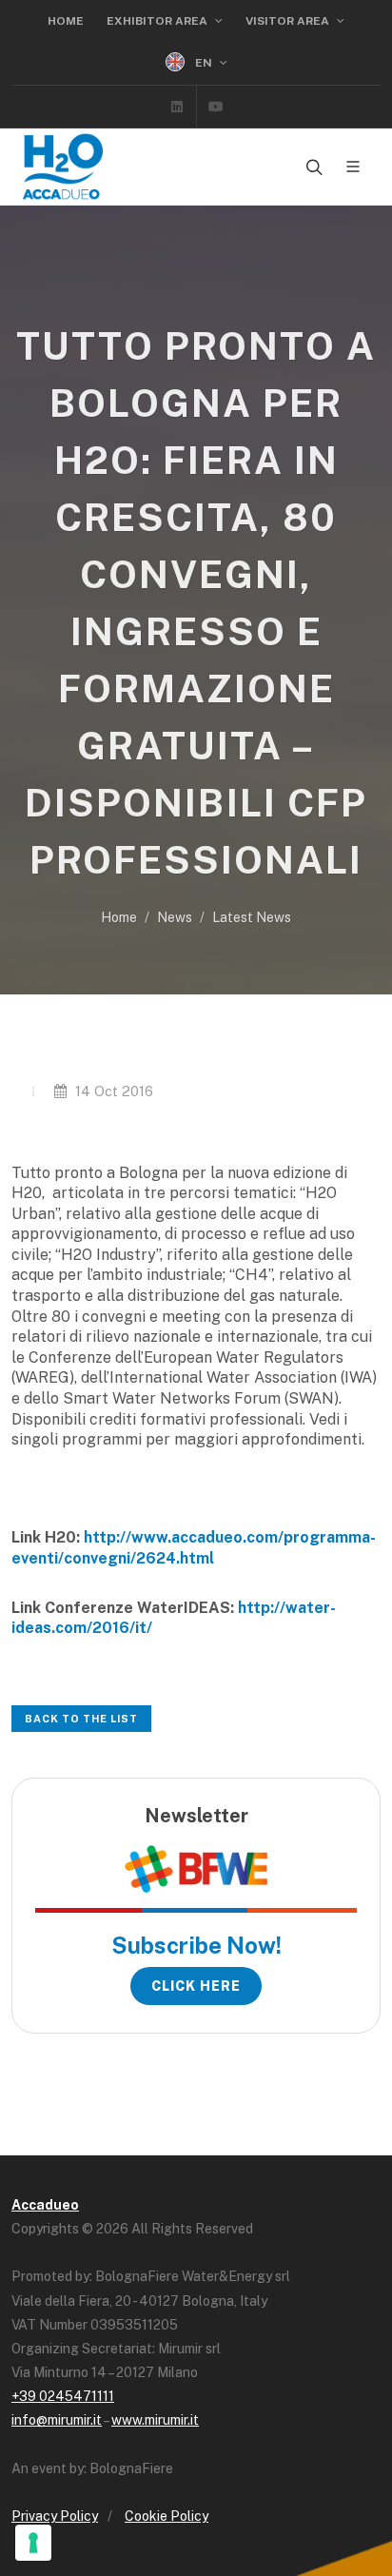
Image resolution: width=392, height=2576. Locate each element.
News (175, 917)
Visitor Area (289, 21)
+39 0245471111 (63, 2396)
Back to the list (81, 1719)
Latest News (252, 917)
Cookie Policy (167, 2516)
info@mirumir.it (57, 2420)
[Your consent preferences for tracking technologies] (33, 2543)
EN (204, 63)
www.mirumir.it (155, 2420)
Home (66, 21)
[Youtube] (216, 107)
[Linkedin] (177, 107)
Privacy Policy (55, 2516)
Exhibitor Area (158, 21)
